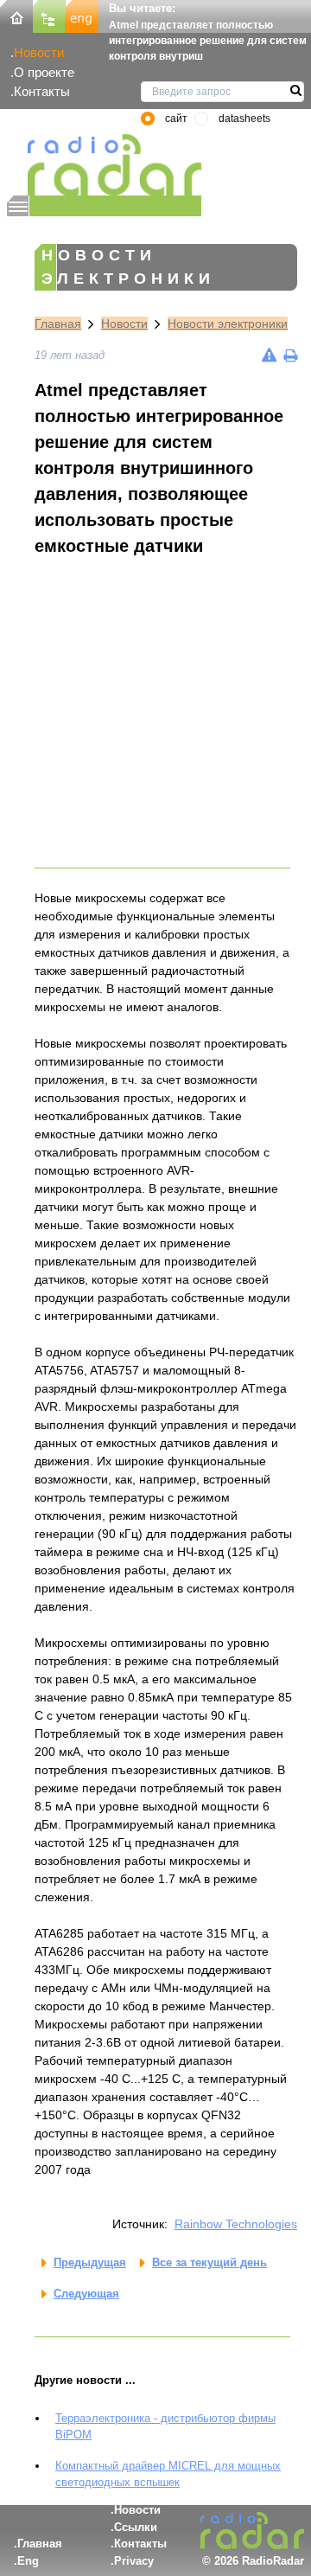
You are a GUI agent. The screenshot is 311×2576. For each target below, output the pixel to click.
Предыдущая (90, 2262)
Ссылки (136, 2527)
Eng (28, 2561)
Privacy (134, 2561)
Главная (58, 324)
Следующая (86, 2294)
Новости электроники (228, 324)
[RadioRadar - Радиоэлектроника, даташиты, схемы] (104, 165)
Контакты (42, 91)
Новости (39, 52)
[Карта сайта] (49, 15)
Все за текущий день (209, 2262)
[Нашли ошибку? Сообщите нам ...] (269, 355)
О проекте (44, 72)
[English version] (82, 15)
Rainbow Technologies (236, 2224)
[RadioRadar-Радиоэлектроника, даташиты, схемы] (16, 15)
